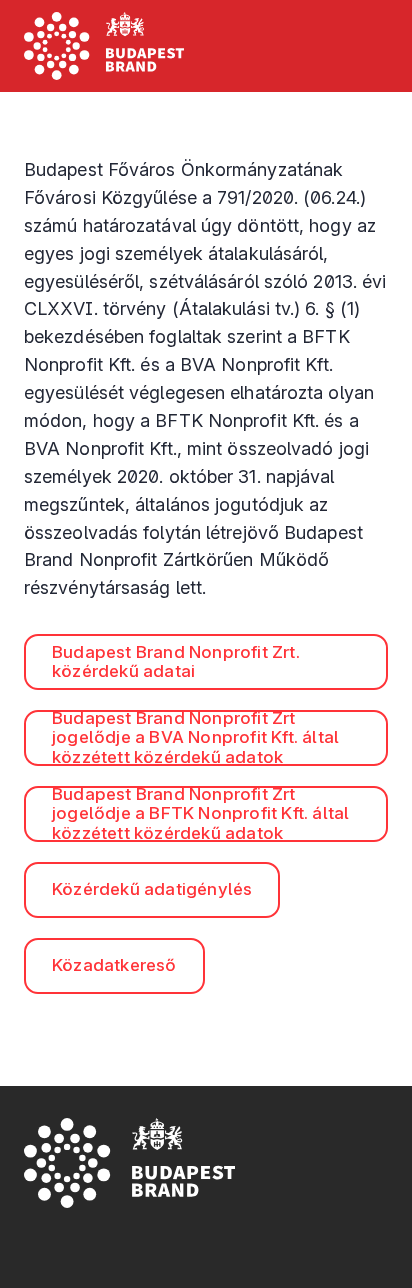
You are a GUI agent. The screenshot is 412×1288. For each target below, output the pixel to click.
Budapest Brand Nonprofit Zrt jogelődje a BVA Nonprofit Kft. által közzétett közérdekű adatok (195, 738)
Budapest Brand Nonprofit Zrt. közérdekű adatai (176, 662)
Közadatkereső (114, 965)
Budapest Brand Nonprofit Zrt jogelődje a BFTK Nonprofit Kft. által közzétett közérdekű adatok (200, 814)
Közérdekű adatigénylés (152, 889)
